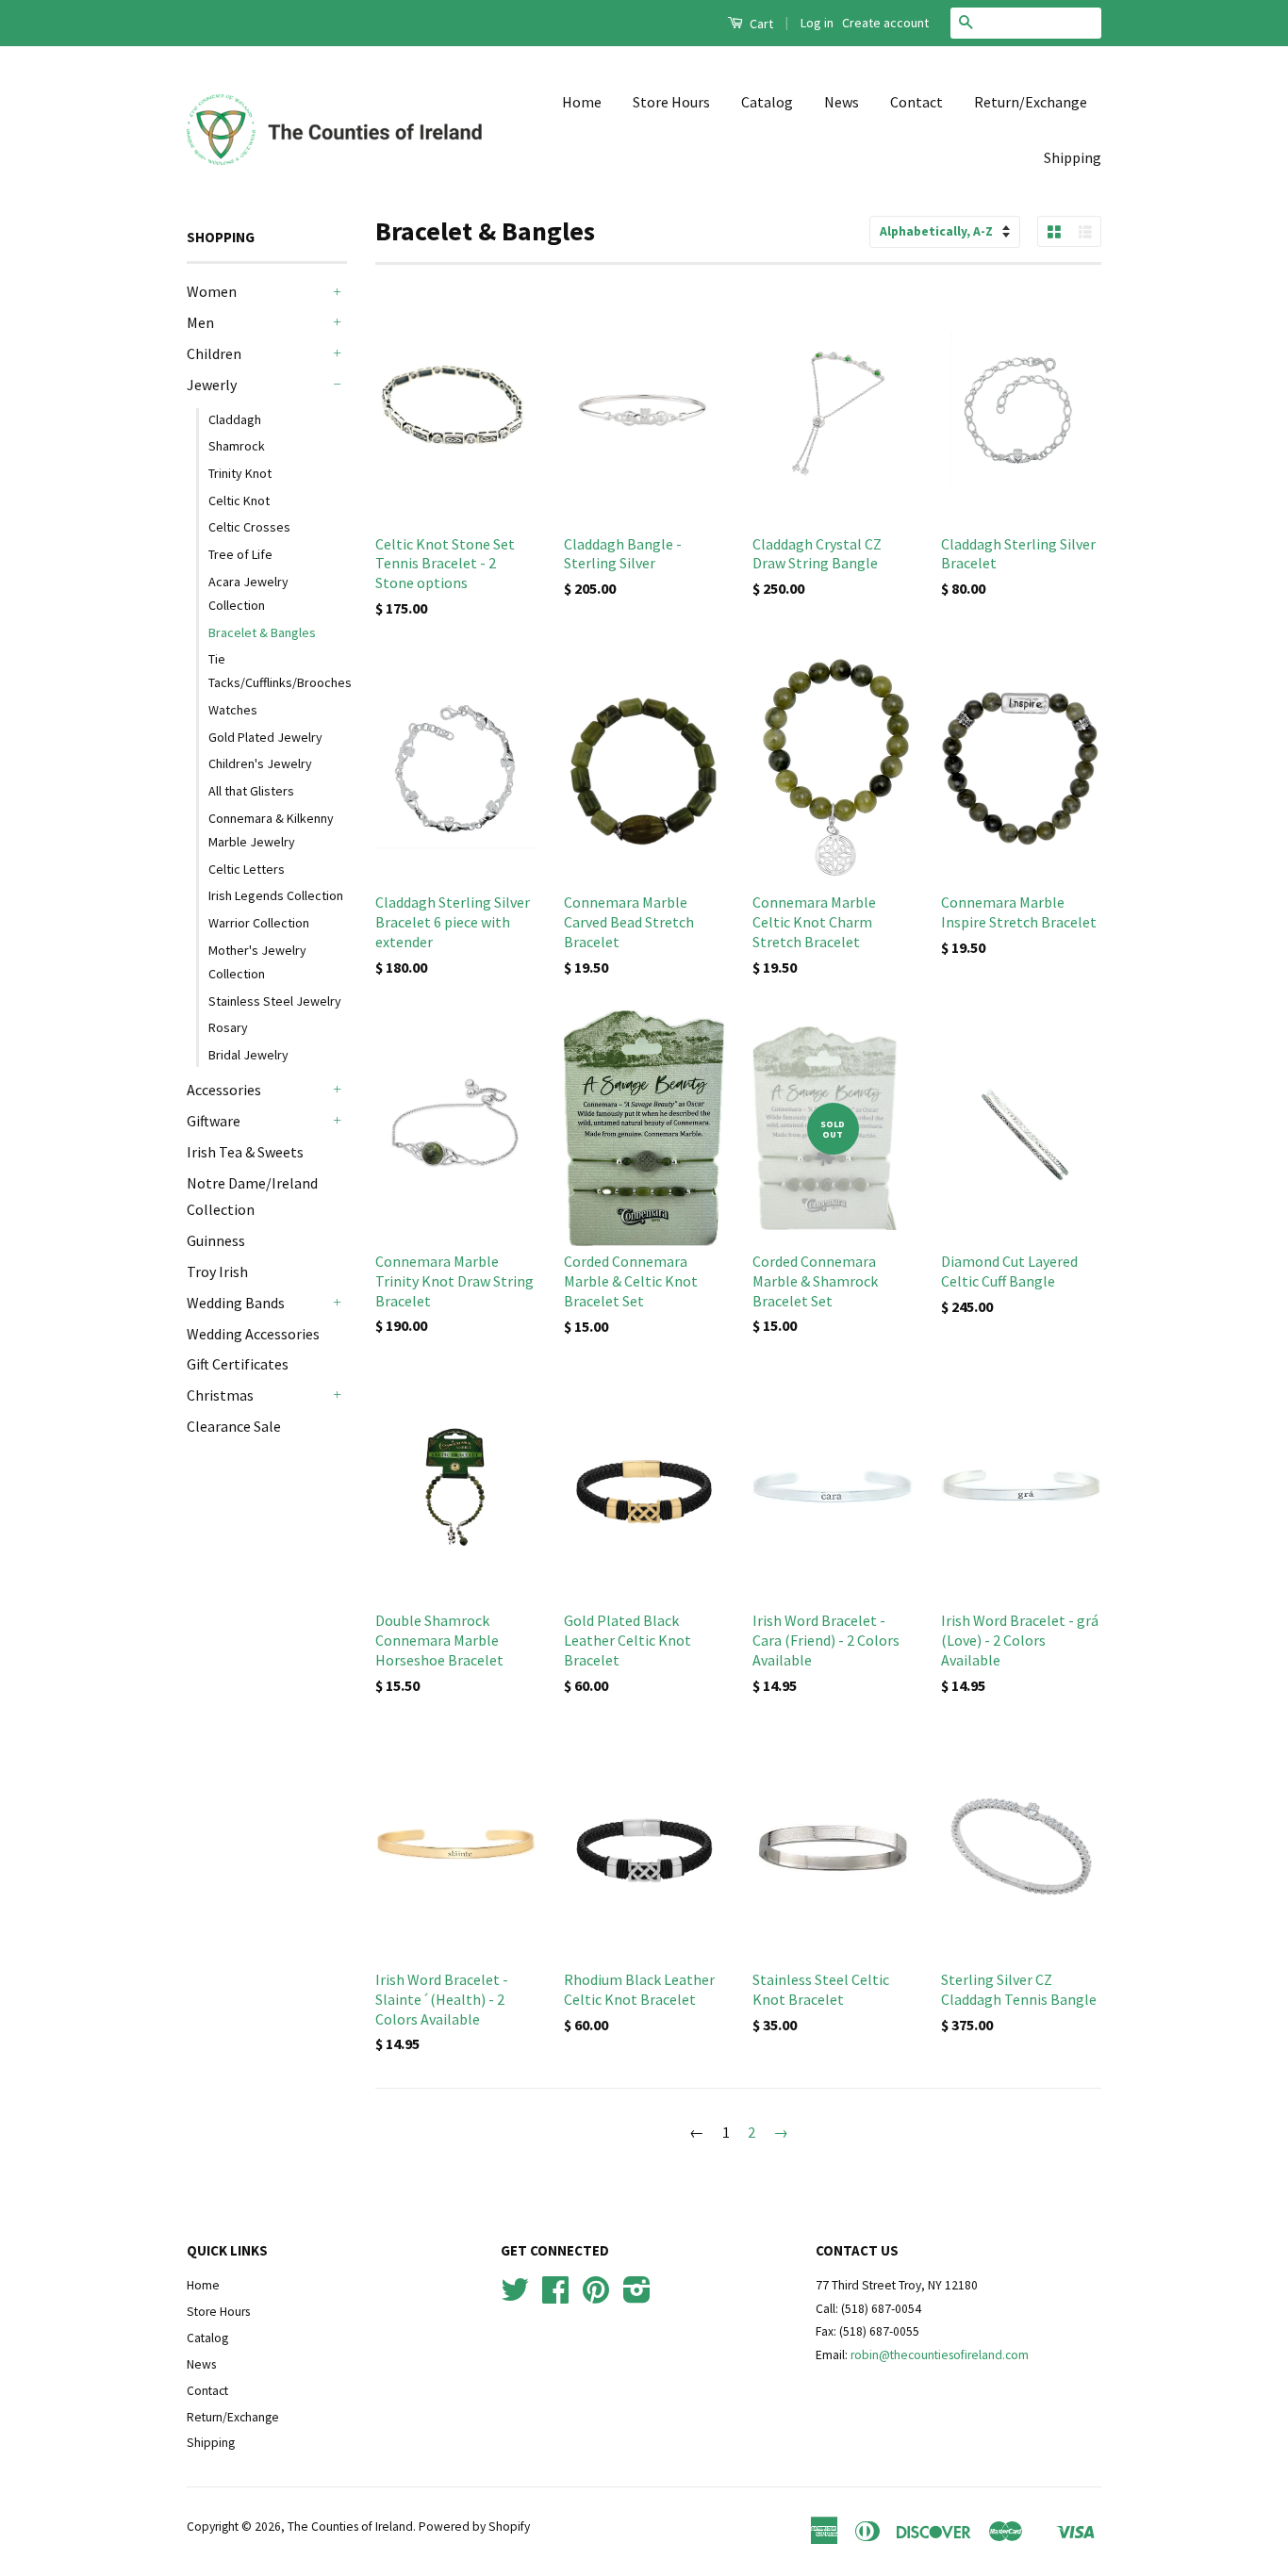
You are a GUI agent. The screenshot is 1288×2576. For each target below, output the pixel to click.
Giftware (214, 1121)
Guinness (216, 1240)
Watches (233, 710)
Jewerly (212, 385)
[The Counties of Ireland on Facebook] (555, 2297)
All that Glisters (251, 791)
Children (214, 353)
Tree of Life (240, 554)
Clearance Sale (234, 1426)
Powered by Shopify (474, 2527)
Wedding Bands (236, 1303)
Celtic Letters (247, 869)
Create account (885, 23)
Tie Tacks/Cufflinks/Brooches (278, 671)
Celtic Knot (239, 500)
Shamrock (237, 446)
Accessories (224, 1090)
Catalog (767, 102)
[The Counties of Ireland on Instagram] (637, 2297)
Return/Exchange (1031, 102)
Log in (817, 23)
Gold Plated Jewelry (265, 737)
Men (200, 322)
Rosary (228, 1027)
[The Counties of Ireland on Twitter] (515, 2297)
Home (582, 102)
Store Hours (671, 102)
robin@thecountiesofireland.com (940, 2355)
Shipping (1073, 157)
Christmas (220, 1395)
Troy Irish (217, 1272)
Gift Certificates (238, 1364)
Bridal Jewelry (248, 1055)
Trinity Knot (240, 473)
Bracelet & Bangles (262, 632)
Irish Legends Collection (276, 895)
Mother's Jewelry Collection (257, 962)
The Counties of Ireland (350, 2527)
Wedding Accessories (253, 1334)
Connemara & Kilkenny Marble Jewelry (271, 830)
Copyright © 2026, (237, 2527)
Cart (760, 24)
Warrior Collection (259, 923)
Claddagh (235, 419)
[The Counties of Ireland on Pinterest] (596, 2297)
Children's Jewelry (260, 763)
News (842, 102)
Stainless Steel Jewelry (275, 1001)
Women (212, 291)
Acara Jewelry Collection (248, 593)
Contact (916, 102)
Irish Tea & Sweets (245, 1152)
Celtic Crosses (249, 527)
